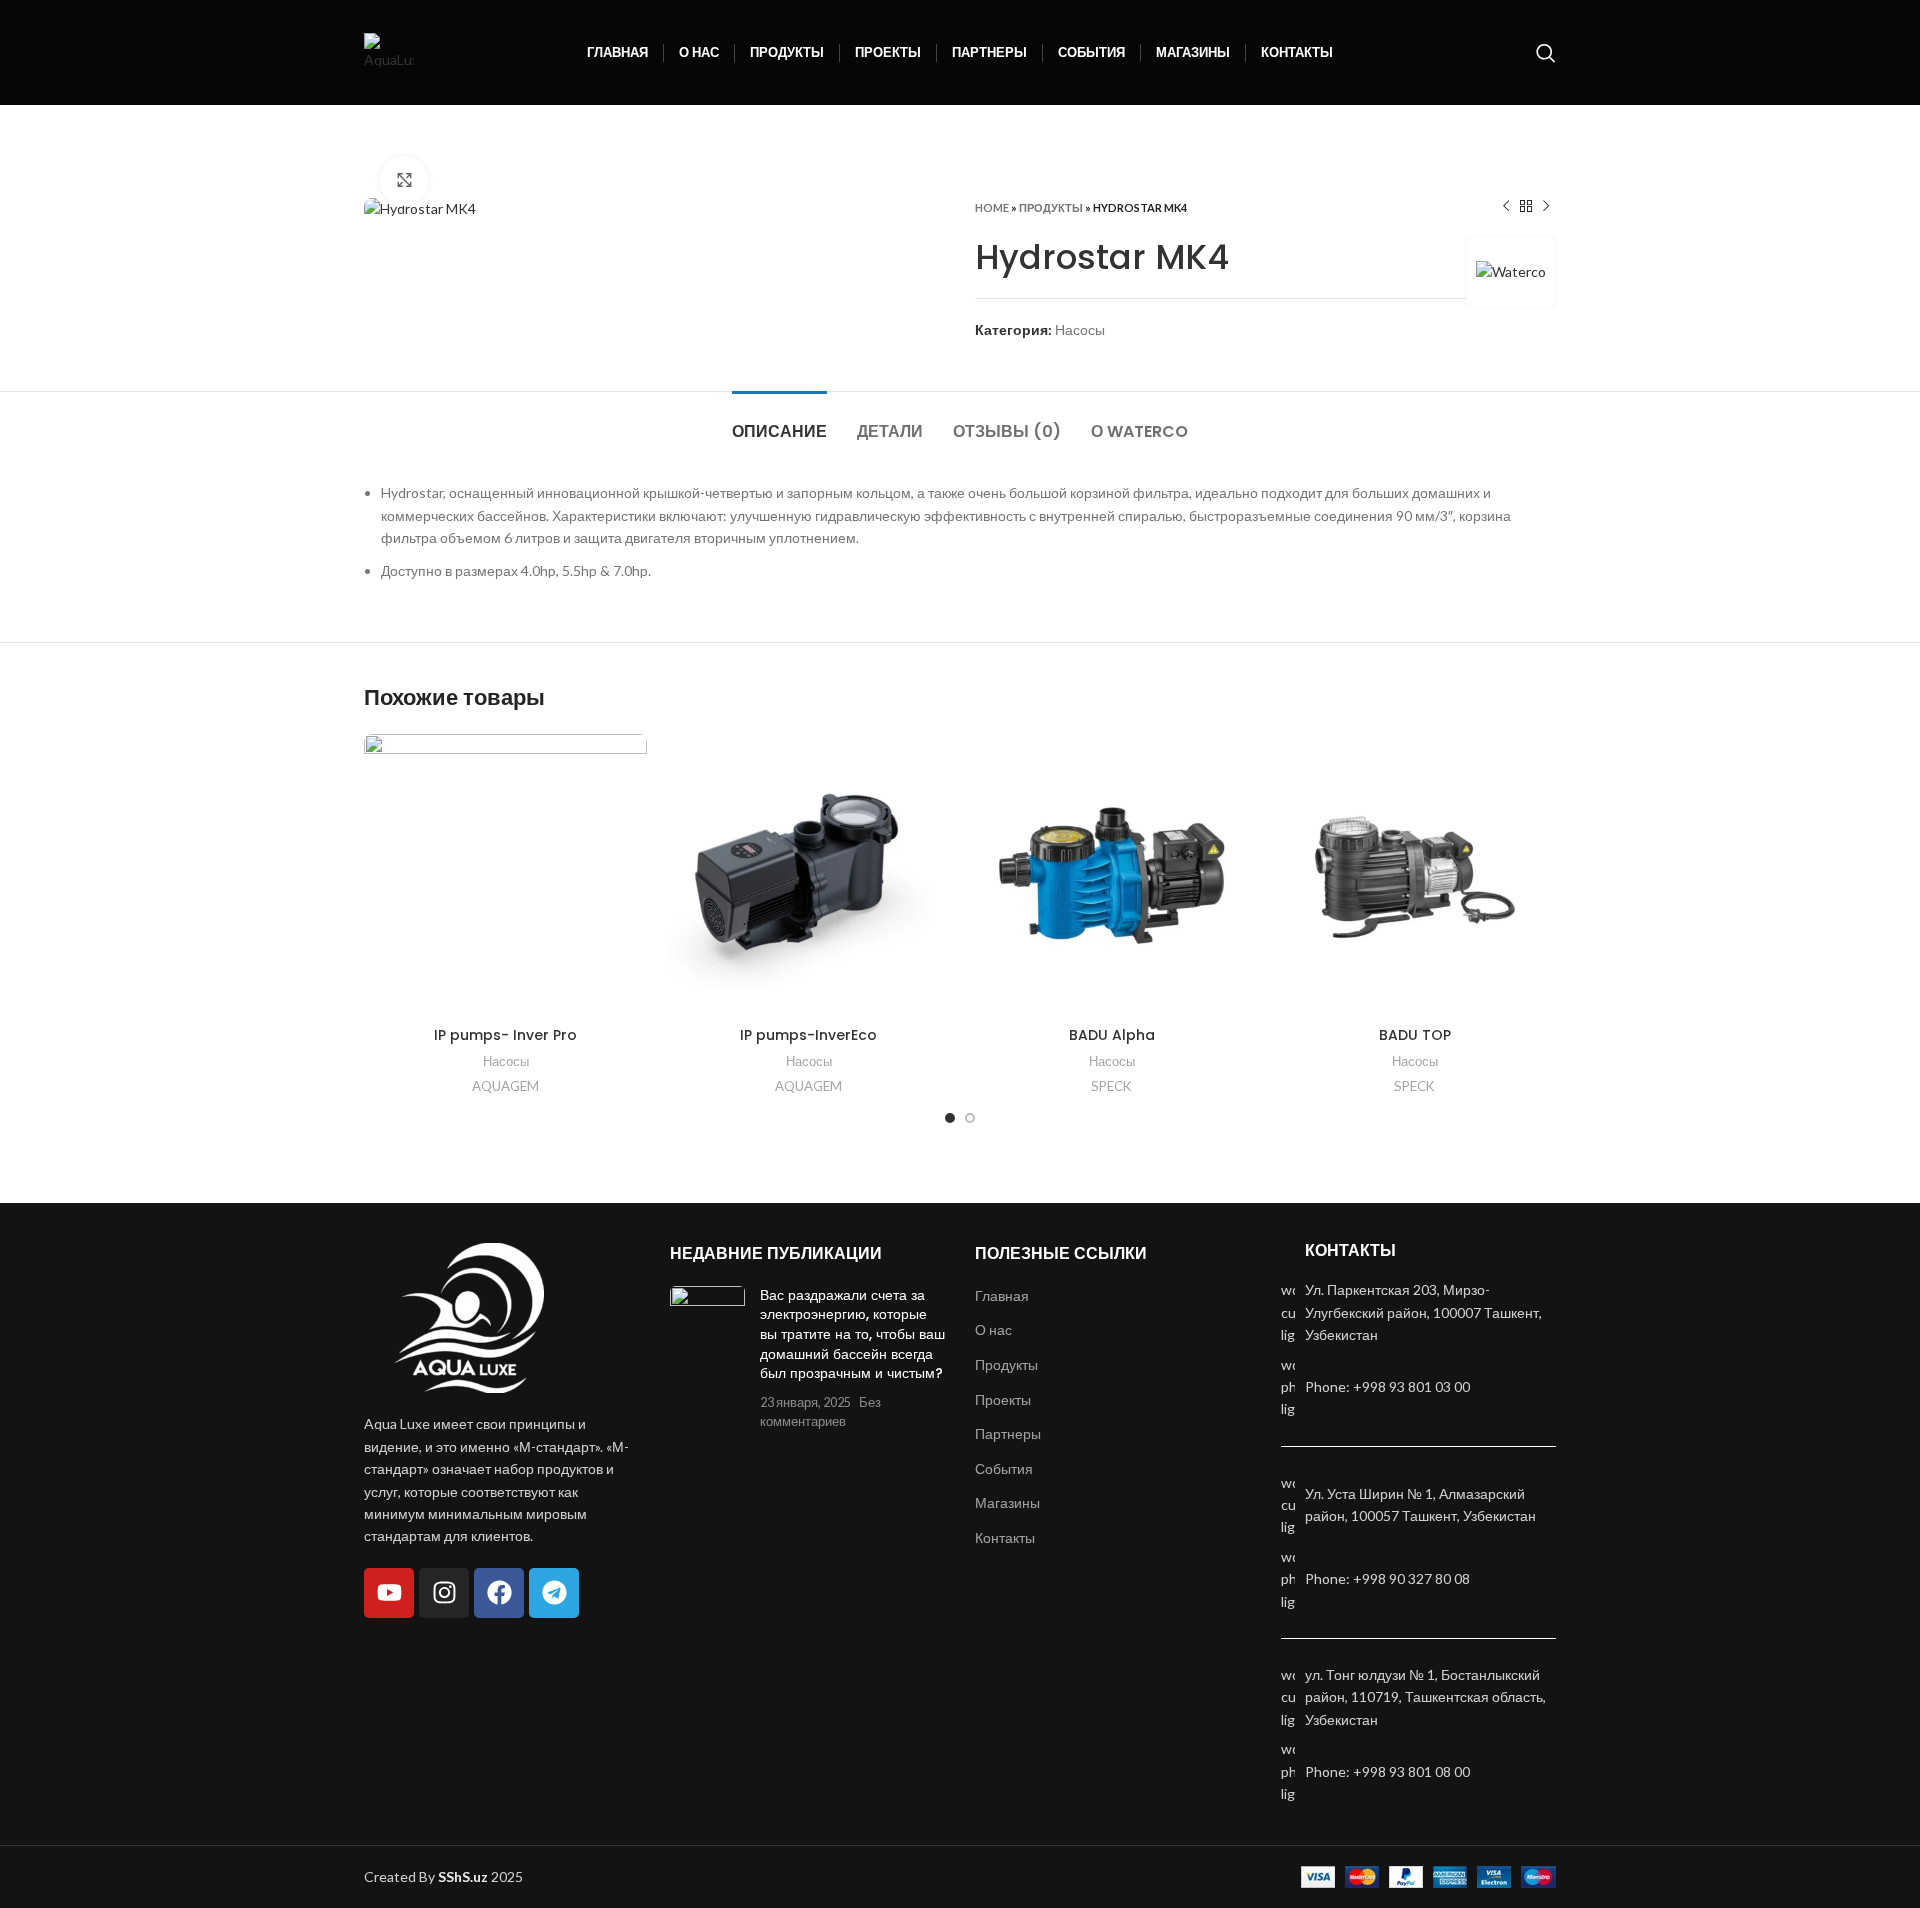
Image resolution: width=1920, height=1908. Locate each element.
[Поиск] (1546, 53)
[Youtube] (389, 1593)
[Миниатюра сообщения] (707, 1358)
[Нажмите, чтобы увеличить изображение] (404, 181)
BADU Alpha (1112, 1035)
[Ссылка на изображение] (469, 1316)
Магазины (1007, 1502)
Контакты (1005, 1537)
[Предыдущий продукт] (1506, 207)
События (1004, 1468)
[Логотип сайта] (389, 50)
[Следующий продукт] (1546, 207)
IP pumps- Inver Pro (505, 1035)
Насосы (1080, 329)
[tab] (779, 421)
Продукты (1051, 207)
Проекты (1003, 1399)
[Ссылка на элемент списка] (1419, 1387)
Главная (1002, 1295)
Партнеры (1008, 1433)
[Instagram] (444, 1593)
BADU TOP (1415, 1035)
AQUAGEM (505, 1086)
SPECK (1111, 1086)
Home (992, 207)
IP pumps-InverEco (808, 1035)
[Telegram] (554, 1593)
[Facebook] (499, 1593)
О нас (993, 1329)
